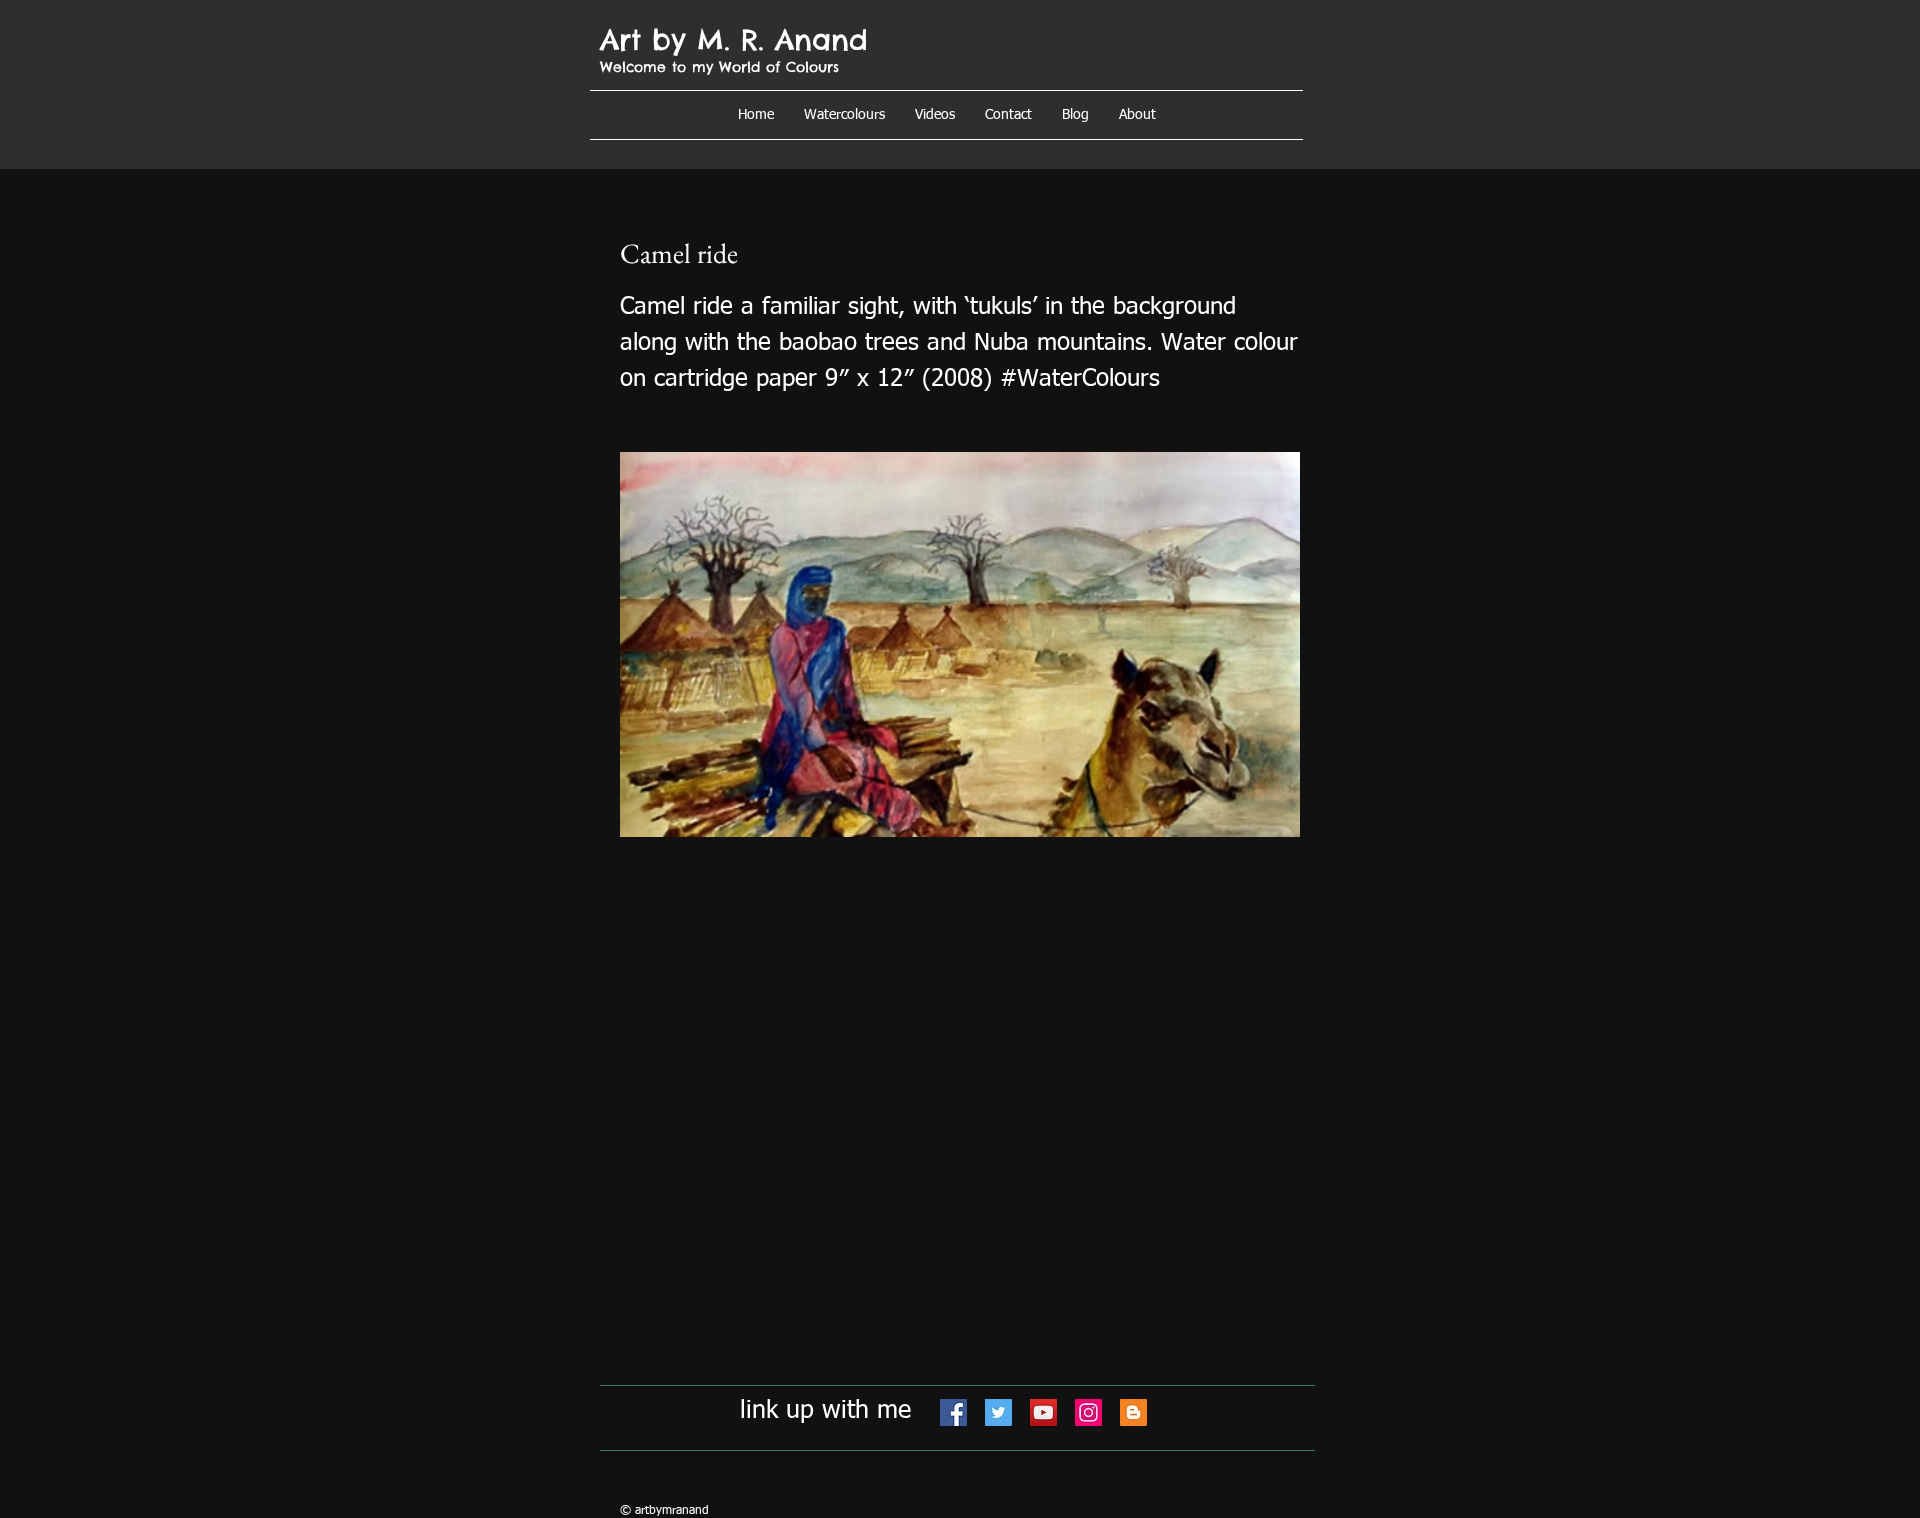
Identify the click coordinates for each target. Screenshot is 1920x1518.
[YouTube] (1043, 1412)
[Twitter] (998, 1412)
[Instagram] (1088, 1412)
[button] (1137, 115)
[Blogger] (1133, 1412)
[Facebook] (953, 1412)
